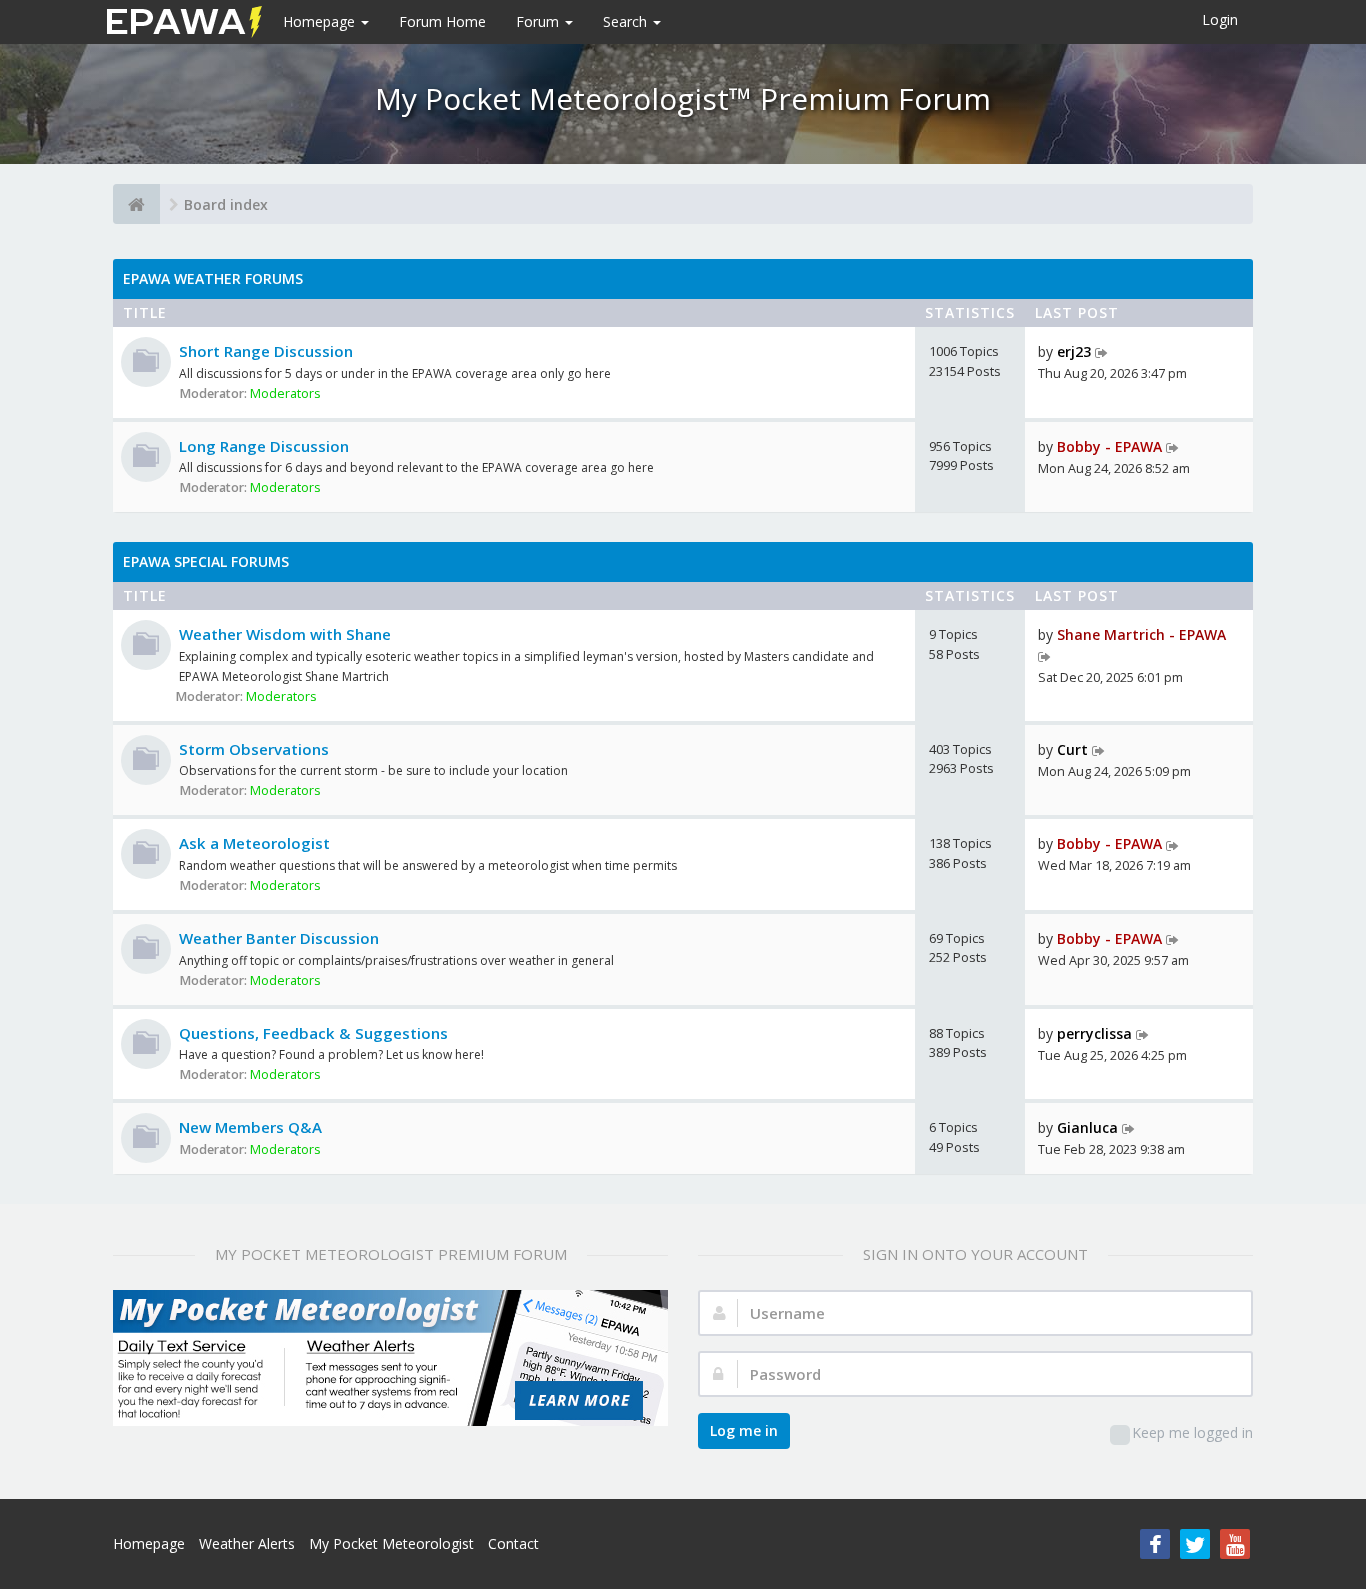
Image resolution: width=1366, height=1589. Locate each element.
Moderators (285, 393)
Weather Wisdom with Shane (285, 634)
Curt (1072, 749)
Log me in (744, 1430)
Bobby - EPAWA (1109, 446)
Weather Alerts (247, 1543)
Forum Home (442, 21)
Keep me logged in (1192, 1432)
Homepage (321, 21)
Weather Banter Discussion (279, 938)
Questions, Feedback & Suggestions (313, 1033)
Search (627, 21)
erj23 (1074, 351)
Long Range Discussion (264, 446)
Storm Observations (254, 749)
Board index (226, 204)
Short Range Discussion (266, 351)
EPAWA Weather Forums (213, 278)
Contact (513, 1543)
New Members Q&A (250, 1127)
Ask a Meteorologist (254, 843)
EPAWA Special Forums (206, 561)
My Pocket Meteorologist (391, 1543)
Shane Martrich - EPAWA (1141, 634)
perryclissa (1094, 1033)
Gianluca (1087, 1127)
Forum (539, 21)
